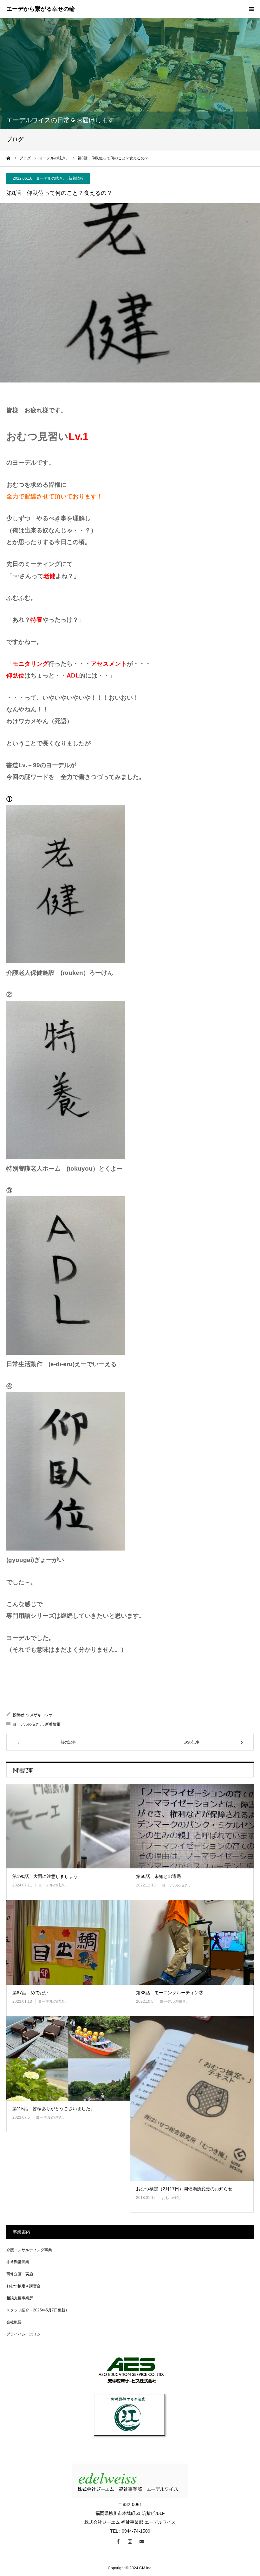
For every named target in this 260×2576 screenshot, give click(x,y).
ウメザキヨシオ (39, 1715)
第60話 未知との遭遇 (159, 1876)
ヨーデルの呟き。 (51, 178)
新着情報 (76, 178)
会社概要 (14, 2322)
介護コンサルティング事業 (29, 2250)
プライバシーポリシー (25, 2334)
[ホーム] (9, 158)
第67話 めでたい (30, 1993)
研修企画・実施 (20, 2274)
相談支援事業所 (20, 2298)
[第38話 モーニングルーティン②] (192, 1942)
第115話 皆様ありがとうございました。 (54, 2109)
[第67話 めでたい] (68, 1942)
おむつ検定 (171, 2198)
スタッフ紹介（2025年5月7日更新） (38, 2310)
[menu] (251, 9)
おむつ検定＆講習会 (23, 2286)
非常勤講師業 (18, 2262)
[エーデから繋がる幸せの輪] (41, 9)
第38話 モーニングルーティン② (170, 1993)
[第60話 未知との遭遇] (192, 1826)
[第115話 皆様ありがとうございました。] (68, 2059)
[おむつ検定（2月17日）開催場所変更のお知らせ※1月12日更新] (192, 2098)
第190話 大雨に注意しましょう (45, 1876)
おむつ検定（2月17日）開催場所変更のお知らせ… (186, 2189)
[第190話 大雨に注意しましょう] (68, 1826)
